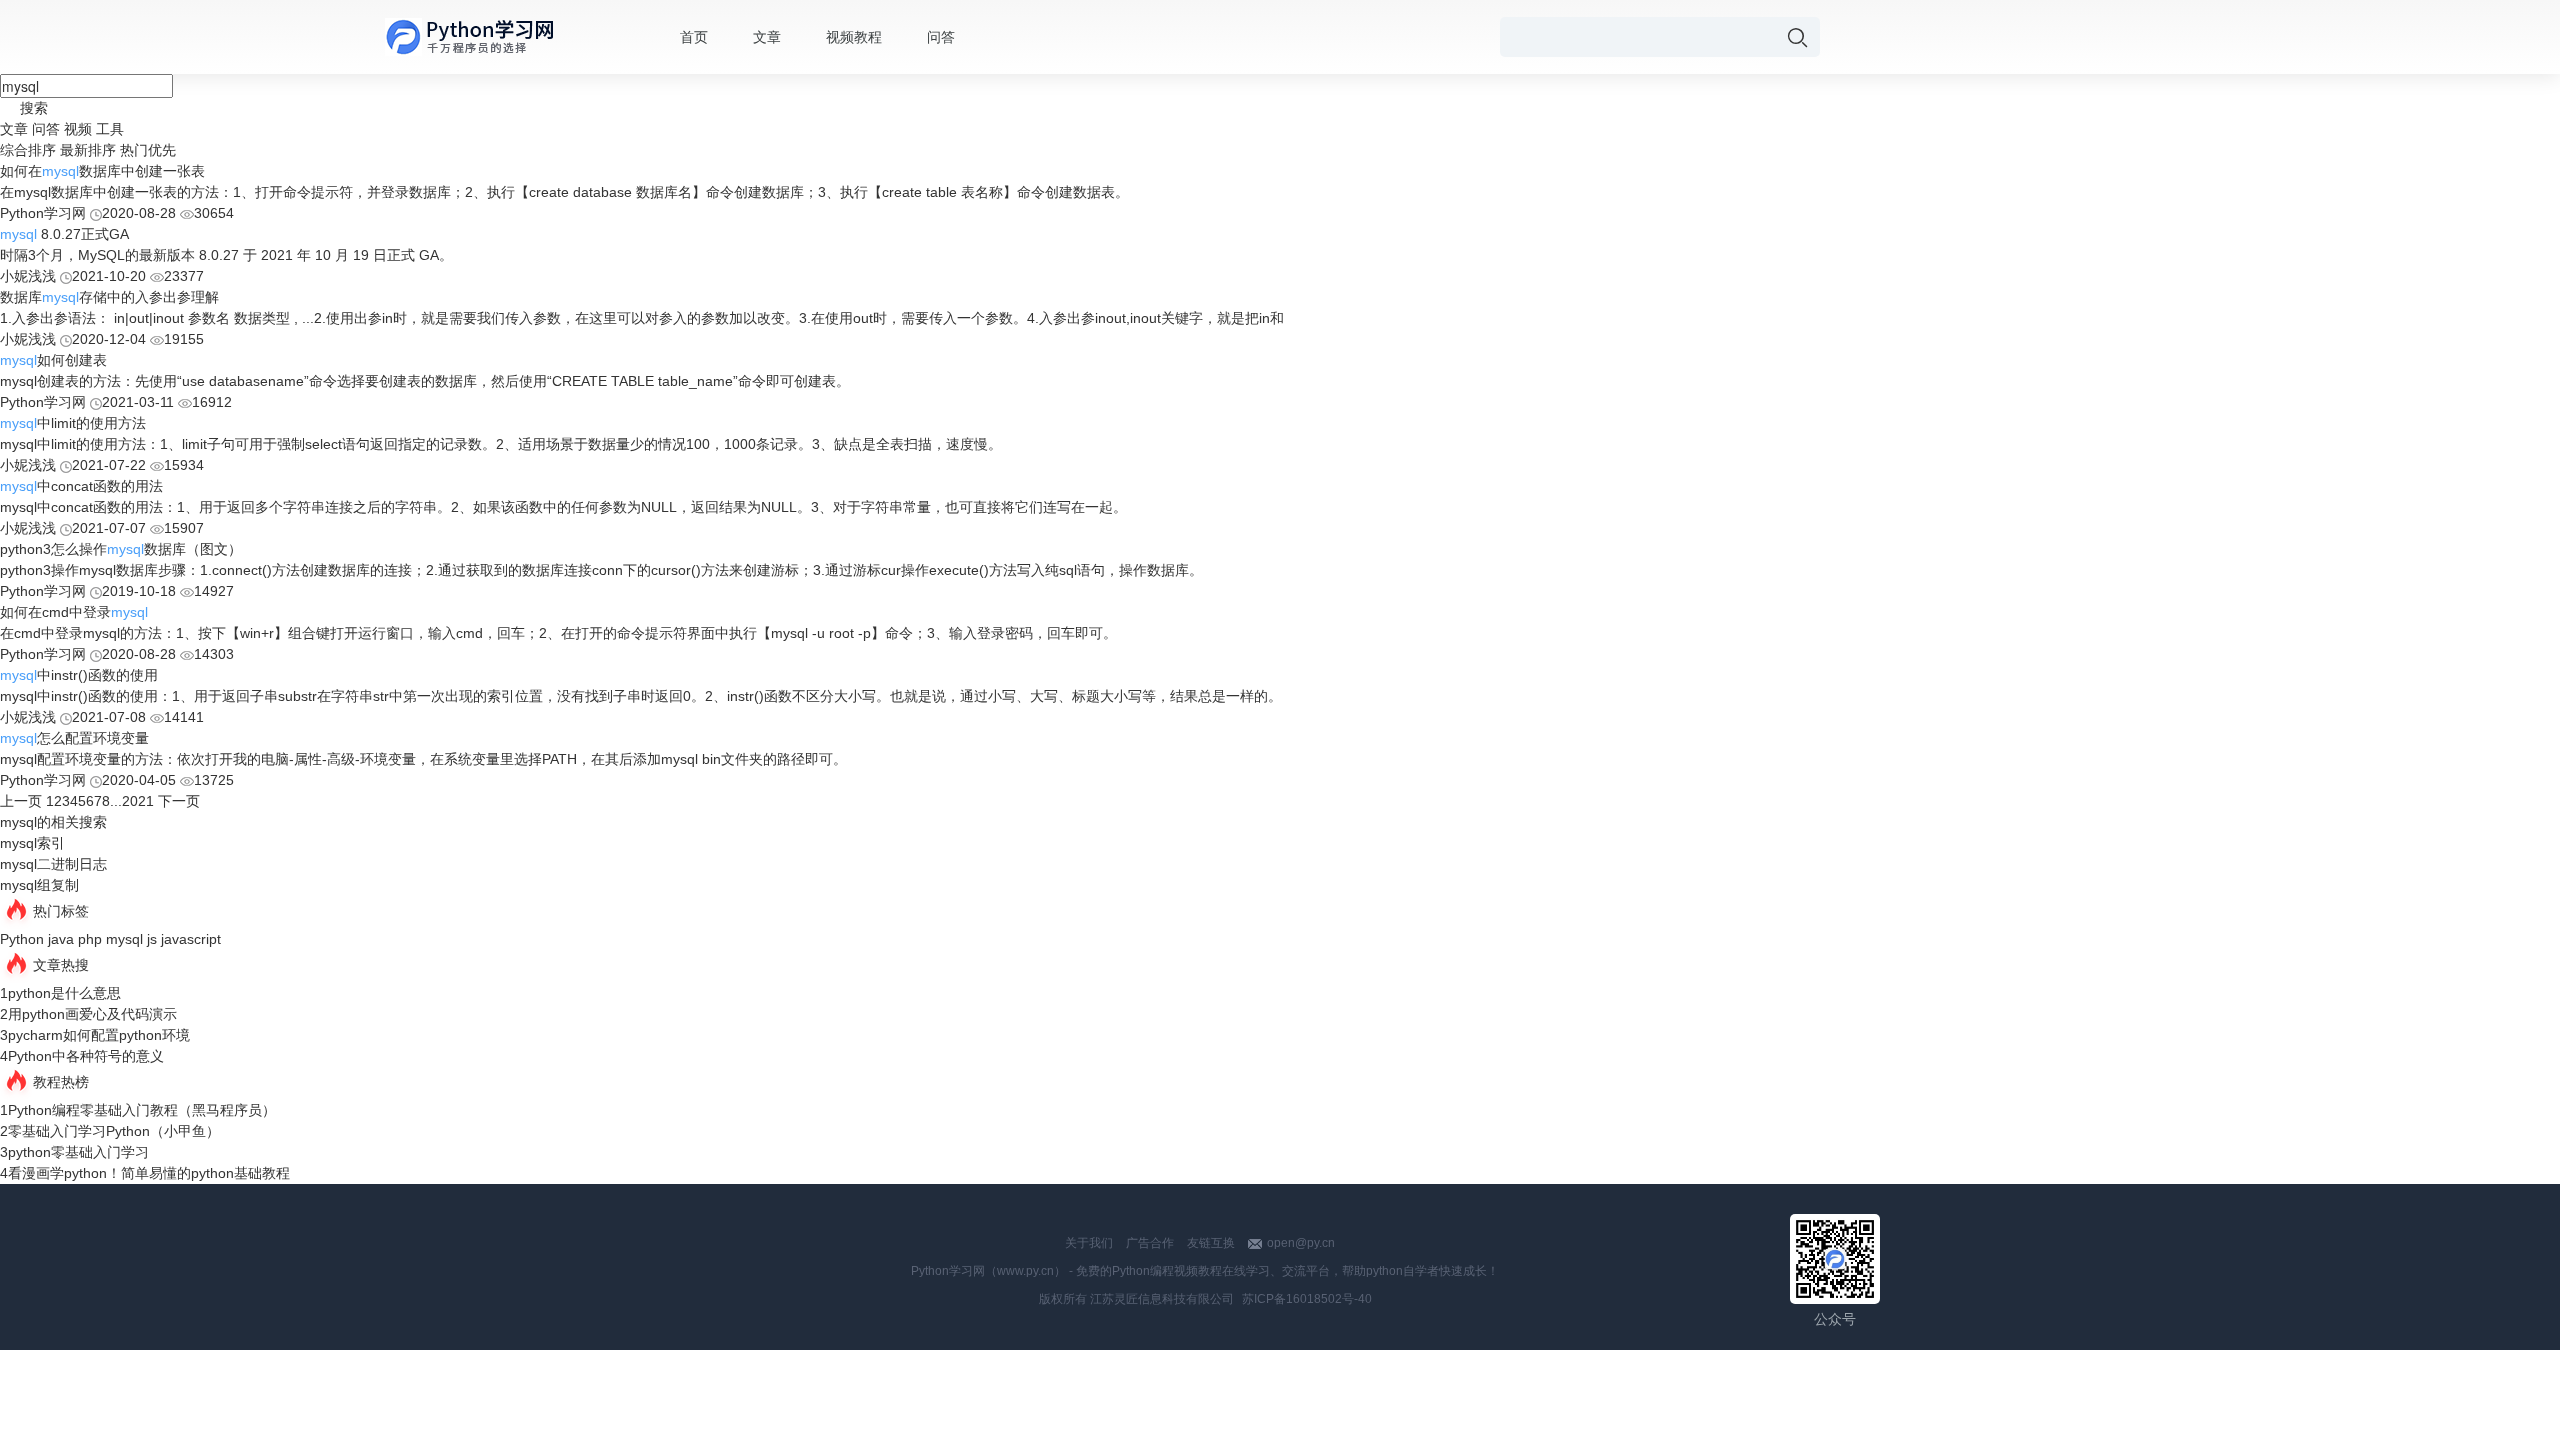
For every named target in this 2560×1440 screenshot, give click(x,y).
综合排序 (28, 150)
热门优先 (148, 150)
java (61, 939)
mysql (124, 939)
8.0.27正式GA (64, 234)
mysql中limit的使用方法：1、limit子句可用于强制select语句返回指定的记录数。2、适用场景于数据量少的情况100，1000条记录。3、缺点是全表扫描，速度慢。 (501, 444)
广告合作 (1150, 1243)
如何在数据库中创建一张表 (102, 171)
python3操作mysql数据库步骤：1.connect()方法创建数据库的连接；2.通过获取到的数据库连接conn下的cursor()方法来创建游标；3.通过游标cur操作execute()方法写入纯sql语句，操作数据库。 (601, 570)
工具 (110, 129)
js (152, 939)
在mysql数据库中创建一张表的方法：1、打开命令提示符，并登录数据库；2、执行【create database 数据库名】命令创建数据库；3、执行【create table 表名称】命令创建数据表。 (564, 192)
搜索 (34, 108)
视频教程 (854, 37)
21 (146, 801)
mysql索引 (32, 843)
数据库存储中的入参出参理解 (109, 297)
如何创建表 (53, 360)
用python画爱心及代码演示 (92, 1014)
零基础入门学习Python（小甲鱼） (114, 1131)
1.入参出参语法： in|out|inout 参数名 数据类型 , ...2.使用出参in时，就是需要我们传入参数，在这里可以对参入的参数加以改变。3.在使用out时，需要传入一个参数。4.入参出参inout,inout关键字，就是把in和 (642, 318)
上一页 (21, 801)
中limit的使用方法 (73, 423)
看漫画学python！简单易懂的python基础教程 (149, 1173)
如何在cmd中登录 (74, 612)
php (90, 939)
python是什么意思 (64, 993)
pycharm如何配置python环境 (99, 1035)
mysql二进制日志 (53, 864)
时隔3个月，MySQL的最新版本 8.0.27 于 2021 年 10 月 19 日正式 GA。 (226, 255)
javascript (191, 939)
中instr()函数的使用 (79, 675)
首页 (694, 37)
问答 (941, 37)
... (116, 801)
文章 (767, 37)
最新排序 (88, 150)
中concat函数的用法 (81, 486)
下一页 (179, 801)
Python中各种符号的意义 (86, 1056)
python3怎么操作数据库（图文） (121, 549)
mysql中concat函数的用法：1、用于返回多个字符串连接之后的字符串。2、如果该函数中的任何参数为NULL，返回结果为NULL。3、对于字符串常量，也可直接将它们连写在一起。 (563, 507)
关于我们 (1089, 1243)
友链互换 (1211, 1243)
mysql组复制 (39, 885)
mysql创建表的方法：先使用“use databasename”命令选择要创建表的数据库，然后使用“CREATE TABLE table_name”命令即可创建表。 (425, 381)
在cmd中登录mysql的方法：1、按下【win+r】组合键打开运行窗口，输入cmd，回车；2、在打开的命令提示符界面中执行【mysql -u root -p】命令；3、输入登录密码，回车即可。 (558, 633)
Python (22, 939)
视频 (78, 129)
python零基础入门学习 (78, 1152)
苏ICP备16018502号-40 (1307, 1299)
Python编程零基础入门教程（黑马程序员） (142, 1110)
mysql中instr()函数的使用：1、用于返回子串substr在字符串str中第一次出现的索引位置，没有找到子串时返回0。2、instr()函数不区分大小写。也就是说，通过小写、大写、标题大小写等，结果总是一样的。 (641, 696)
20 (130, 801)
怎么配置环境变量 (74, 738)
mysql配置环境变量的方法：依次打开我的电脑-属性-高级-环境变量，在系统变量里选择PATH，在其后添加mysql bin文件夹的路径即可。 (423, 759)
